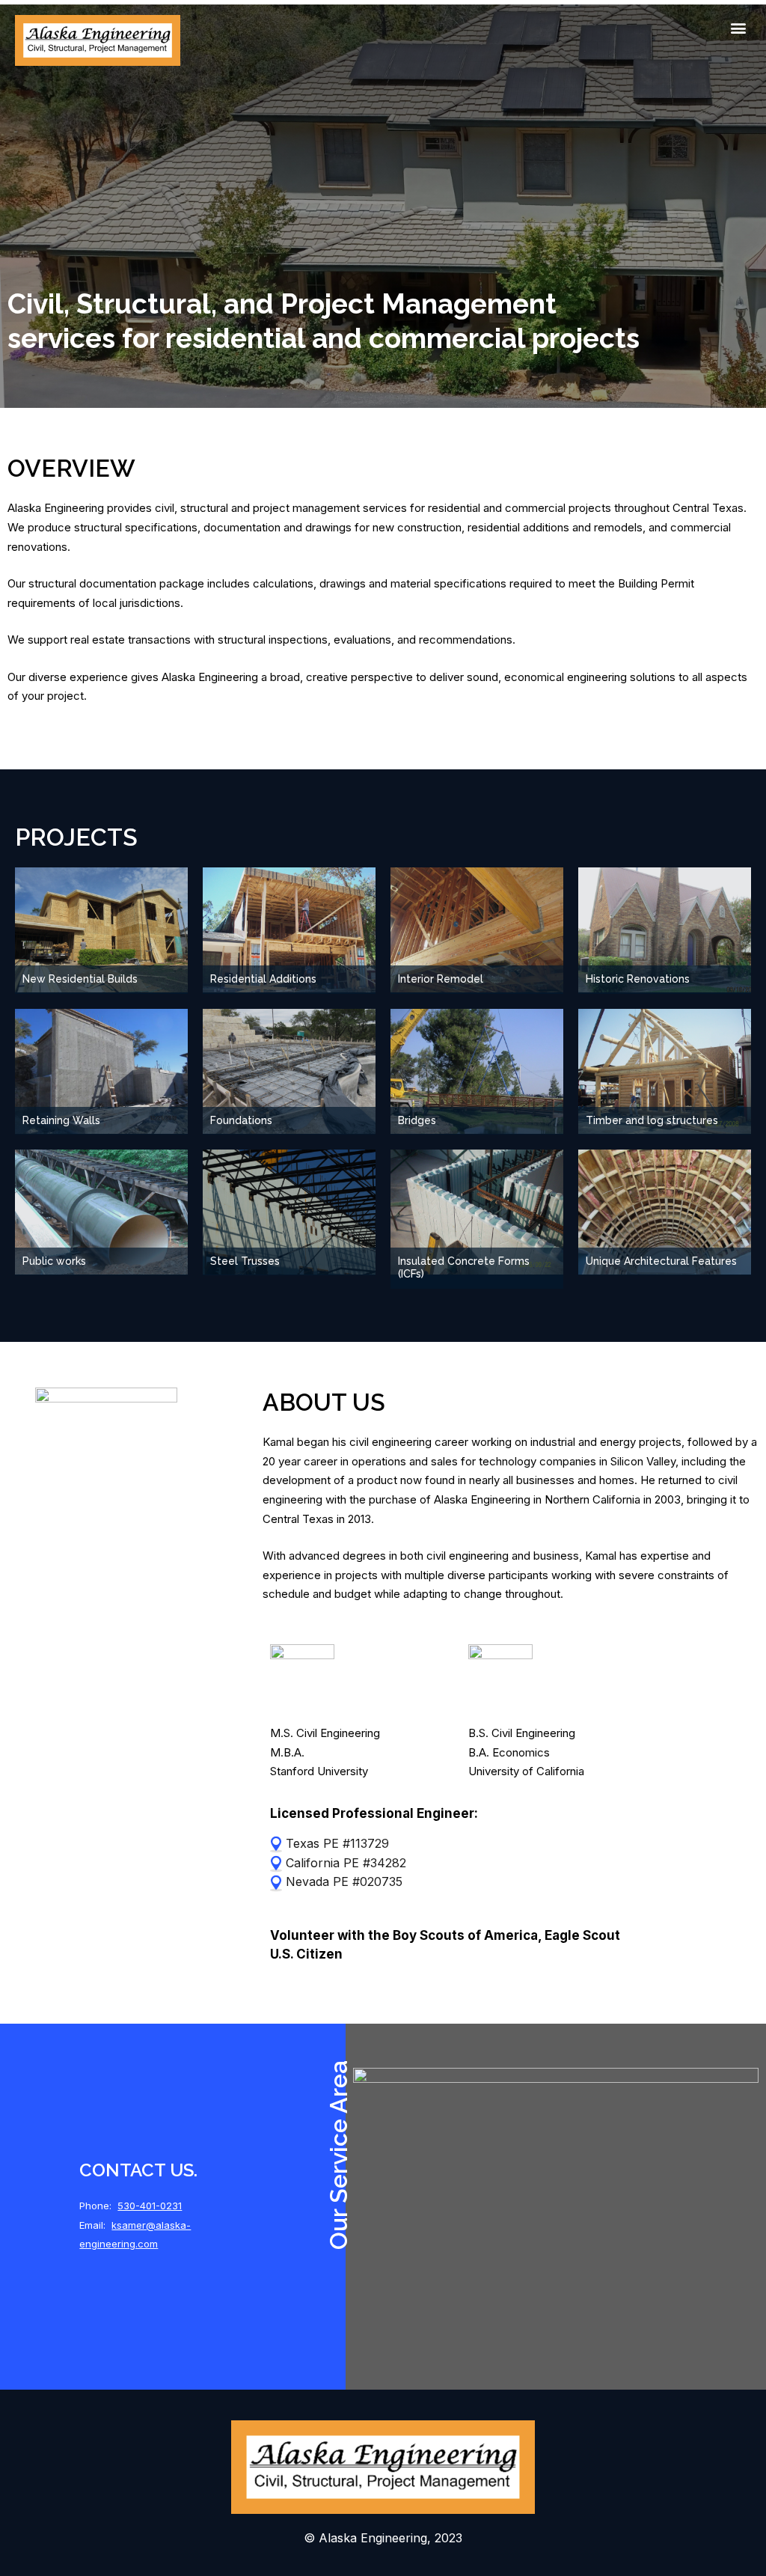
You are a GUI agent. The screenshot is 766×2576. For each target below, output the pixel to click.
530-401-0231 (150, 2206)
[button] (739, 27)
